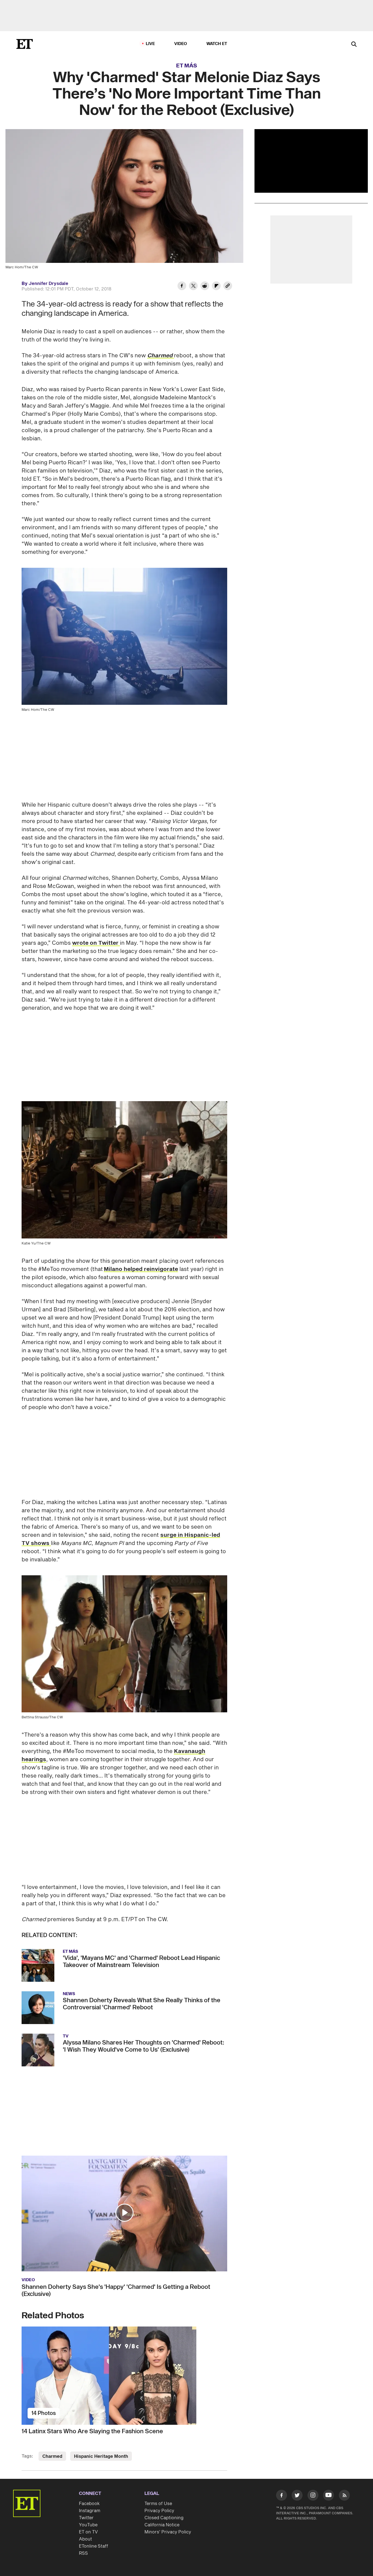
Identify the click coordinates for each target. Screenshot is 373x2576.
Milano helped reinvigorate (141, 1269)
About (85, 2539)
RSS (83, 2553)
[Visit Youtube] (328, 2495)
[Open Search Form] (354, 45)
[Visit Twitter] (297, 2496)
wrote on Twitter (96, 943)
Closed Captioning (164, 2518)
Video (181, 44)
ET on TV (88, 2532)
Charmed (52, 2456)
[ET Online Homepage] (25, 44)
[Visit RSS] (344, 2496)
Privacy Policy (159, 2511)
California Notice (162, 2525)
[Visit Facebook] (282, 2496)
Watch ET (217, 44)
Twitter (86, 2518)
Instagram (90, 2511)
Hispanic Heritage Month (101, 2456)
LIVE (150, 44)
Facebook (89, 2504)
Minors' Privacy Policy (168, 2532)
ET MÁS (187, 66)
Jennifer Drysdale (48, 284)
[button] (125, 2213)
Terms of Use (158, 2504)
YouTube (88, 2525)
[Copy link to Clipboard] (228, 287)
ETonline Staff (94, 2546)
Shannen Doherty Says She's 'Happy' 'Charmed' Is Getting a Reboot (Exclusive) (116, 2290)
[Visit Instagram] (313, 2496)
